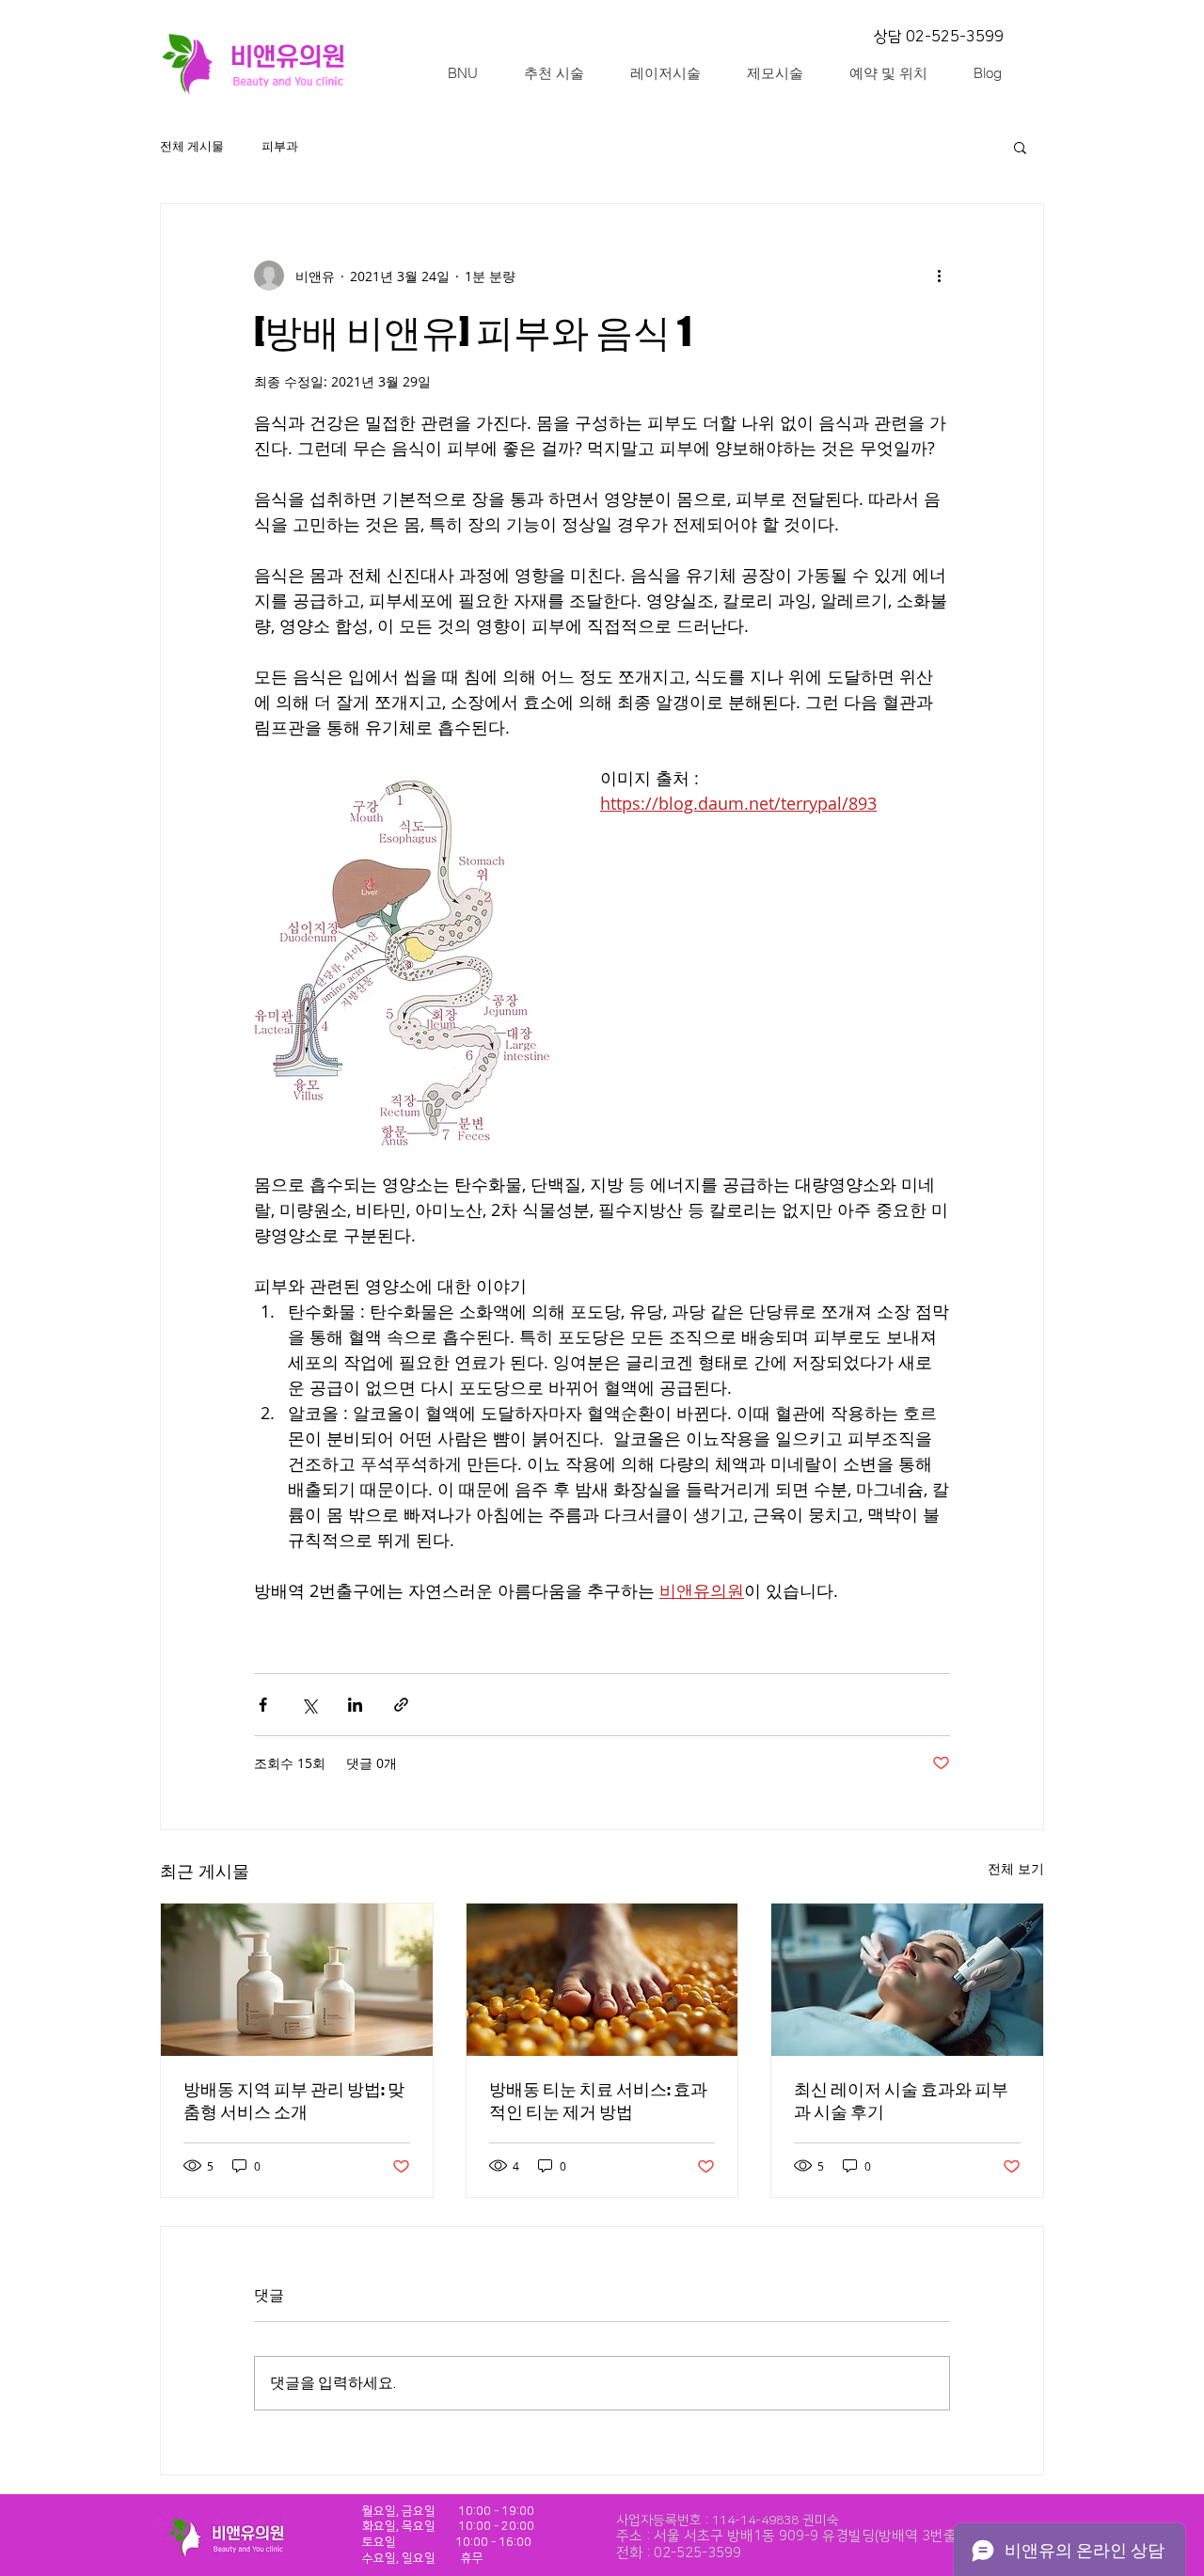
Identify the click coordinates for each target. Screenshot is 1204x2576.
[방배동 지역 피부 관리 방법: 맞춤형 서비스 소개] (297, 1980)
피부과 (280, 147)
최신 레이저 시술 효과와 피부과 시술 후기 (901, 2100)
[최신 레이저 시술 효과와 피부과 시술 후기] (907, 1980)
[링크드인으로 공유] (355, 1705)
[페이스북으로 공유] (263, 1705)
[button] (1020, 147)
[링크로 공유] (401, 1705)
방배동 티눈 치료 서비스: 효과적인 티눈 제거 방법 (598, 2100)
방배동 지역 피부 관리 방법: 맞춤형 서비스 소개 (294, 2100)
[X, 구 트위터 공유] (309, 1705)
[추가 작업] (939, 276)
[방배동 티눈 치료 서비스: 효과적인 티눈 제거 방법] (602, 1980)
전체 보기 (1016, 1868)
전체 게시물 (192, 147)
